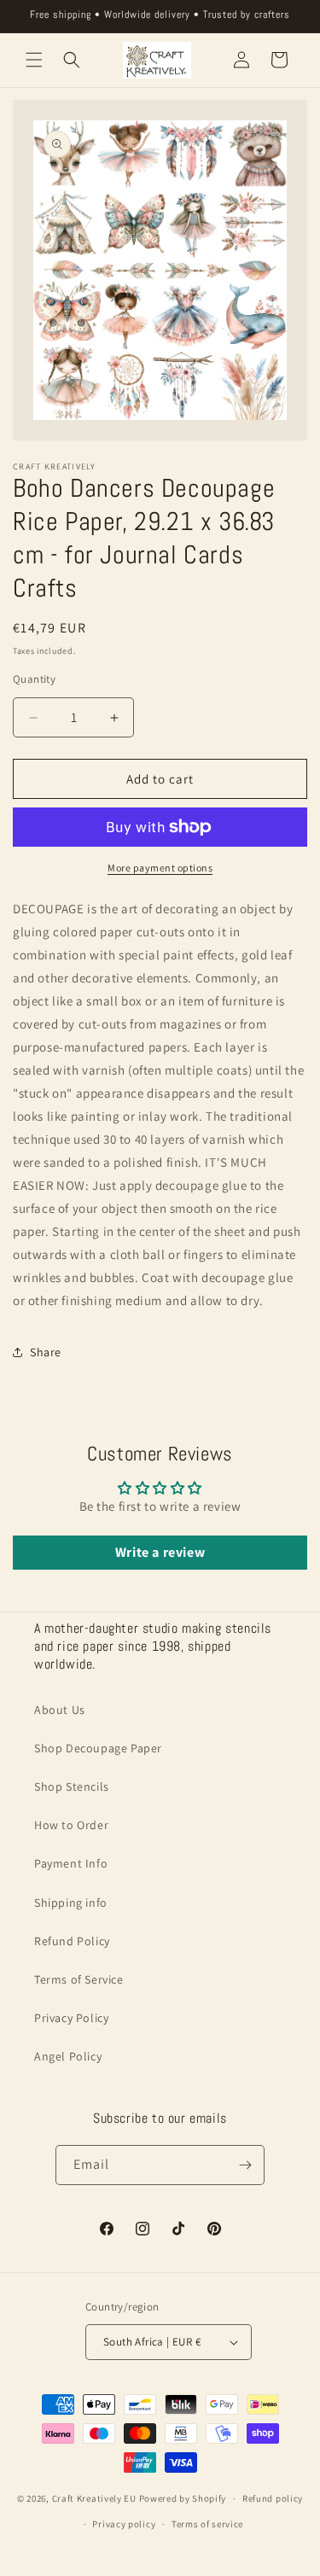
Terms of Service (79, 1979)
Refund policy (273, 2498)
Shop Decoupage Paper (98, 1748)
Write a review (160, 1552)
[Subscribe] (245, 2165)
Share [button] (46, 1352)
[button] (34, 60)
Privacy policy (124, 2524)
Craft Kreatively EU (94, 2498)
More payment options (160, 868)
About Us (60, 1710)
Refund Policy (72, 1941)
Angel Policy (68, 2056)
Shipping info (71, 1903)
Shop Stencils (72, 1786)
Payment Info (71, 1863)
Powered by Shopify (183, 2498)
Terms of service (207, 2524)
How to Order (71, 1825)
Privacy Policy (71, 2018)
